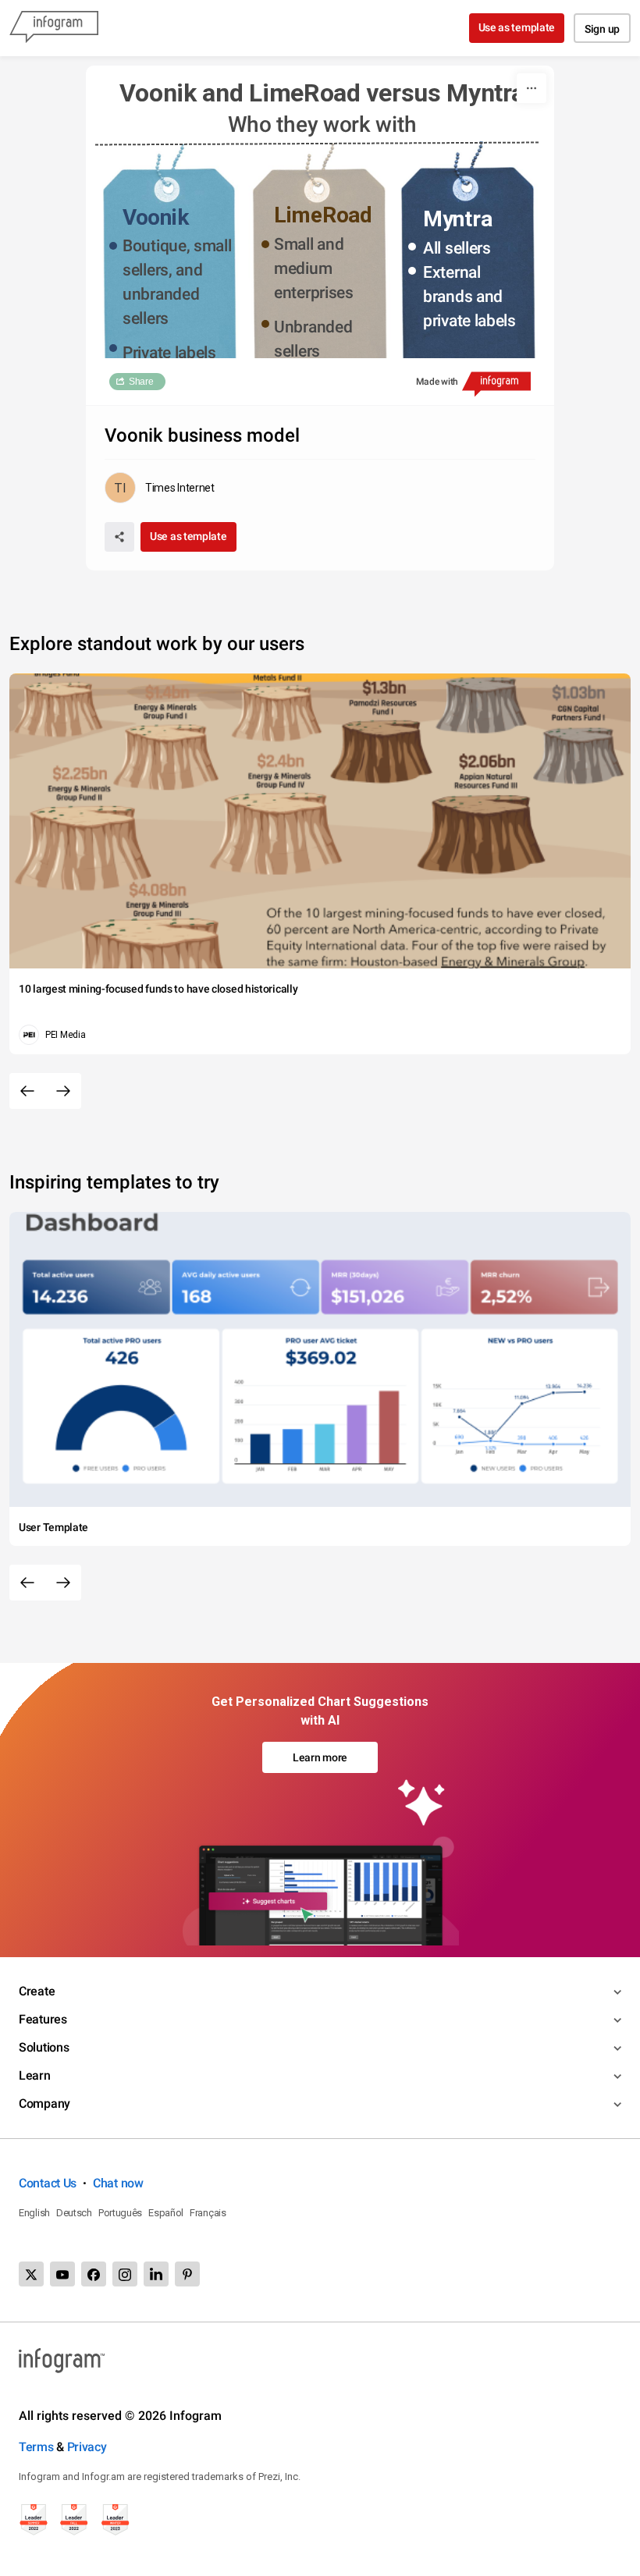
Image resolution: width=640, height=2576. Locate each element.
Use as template (517, 27)
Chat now (118, 2183)
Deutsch (74, 2213)
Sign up (602, 29)
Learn (35, 2075)
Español (166, 2213)
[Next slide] (63, 1091)
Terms (36, 2447)
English (34, 2213)
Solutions (44, 2047)
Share (141, 382)
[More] (532, 88)
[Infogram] (54, 28)
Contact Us (48, 2183)
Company (44, 2103)
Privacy (87, 2447)
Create (37, 1991)
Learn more (320, 1757)
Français (208, 2213)
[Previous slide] (27, 1091)
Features (43, 2019)
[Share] (119, 537)
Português (120, 2213)
